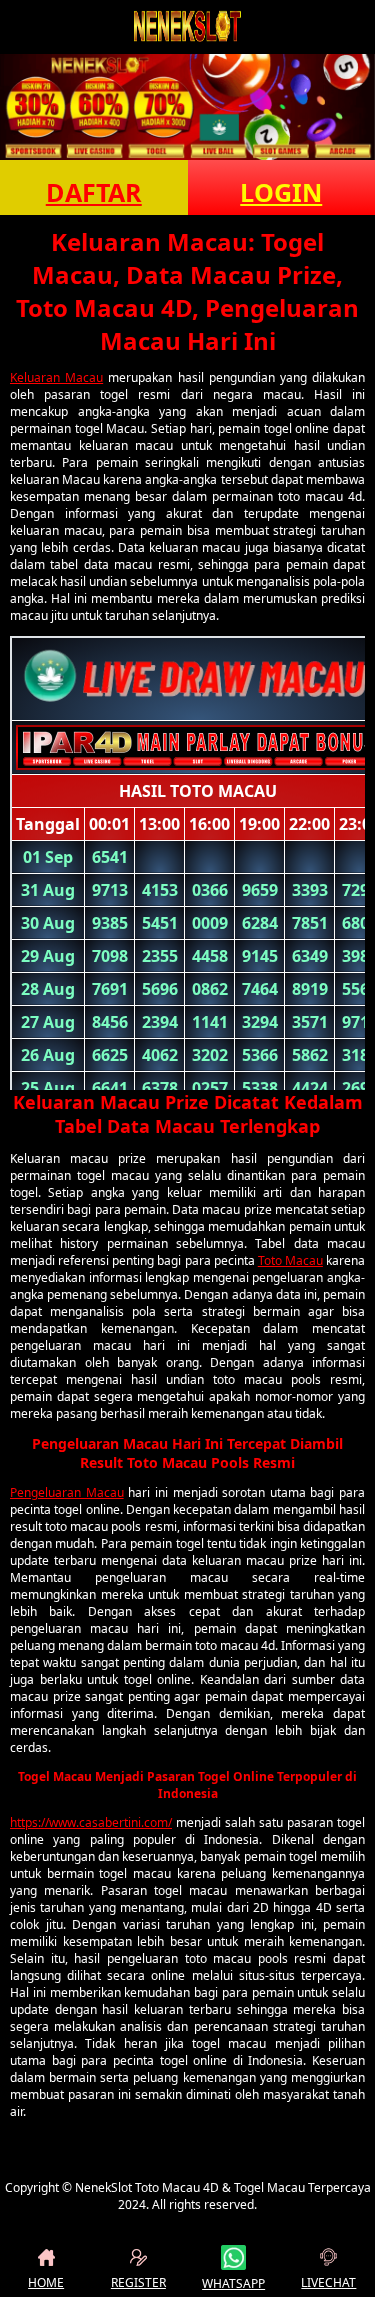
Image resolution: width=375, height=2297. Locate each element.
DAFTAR (94, 192)
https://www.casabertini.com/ (91, 1822)
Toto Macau (290, 1260)
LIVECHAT (328, 2282)
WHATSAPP (233, 2283)
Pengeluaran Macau (67, 1492)
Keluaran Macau (56, 377)
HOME (46, 2282)
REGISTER (138, 2282)
